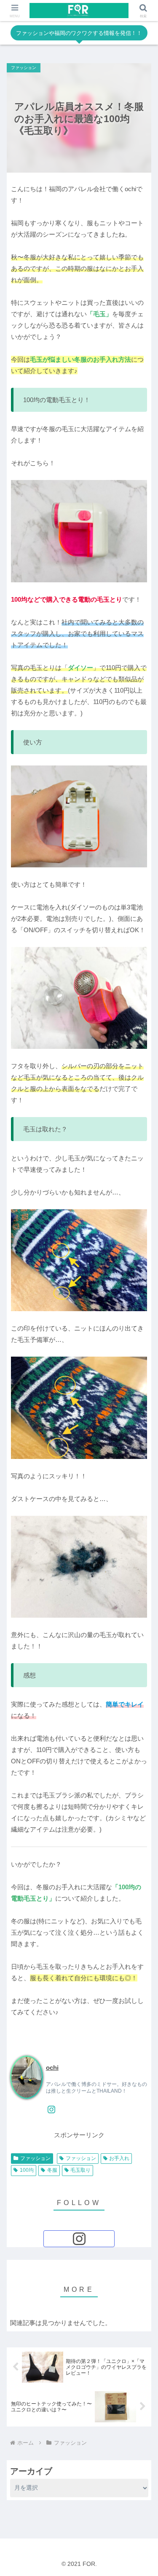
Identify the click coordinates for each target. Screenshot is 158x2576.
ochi (52, 2068)
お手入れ (119, 2158)
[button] (141, 1547)
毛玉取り (80, 2170)
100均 (27, 2170)
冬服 (52, 2170)
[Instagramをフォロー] (51, 2109)
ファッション (35, 2158)
